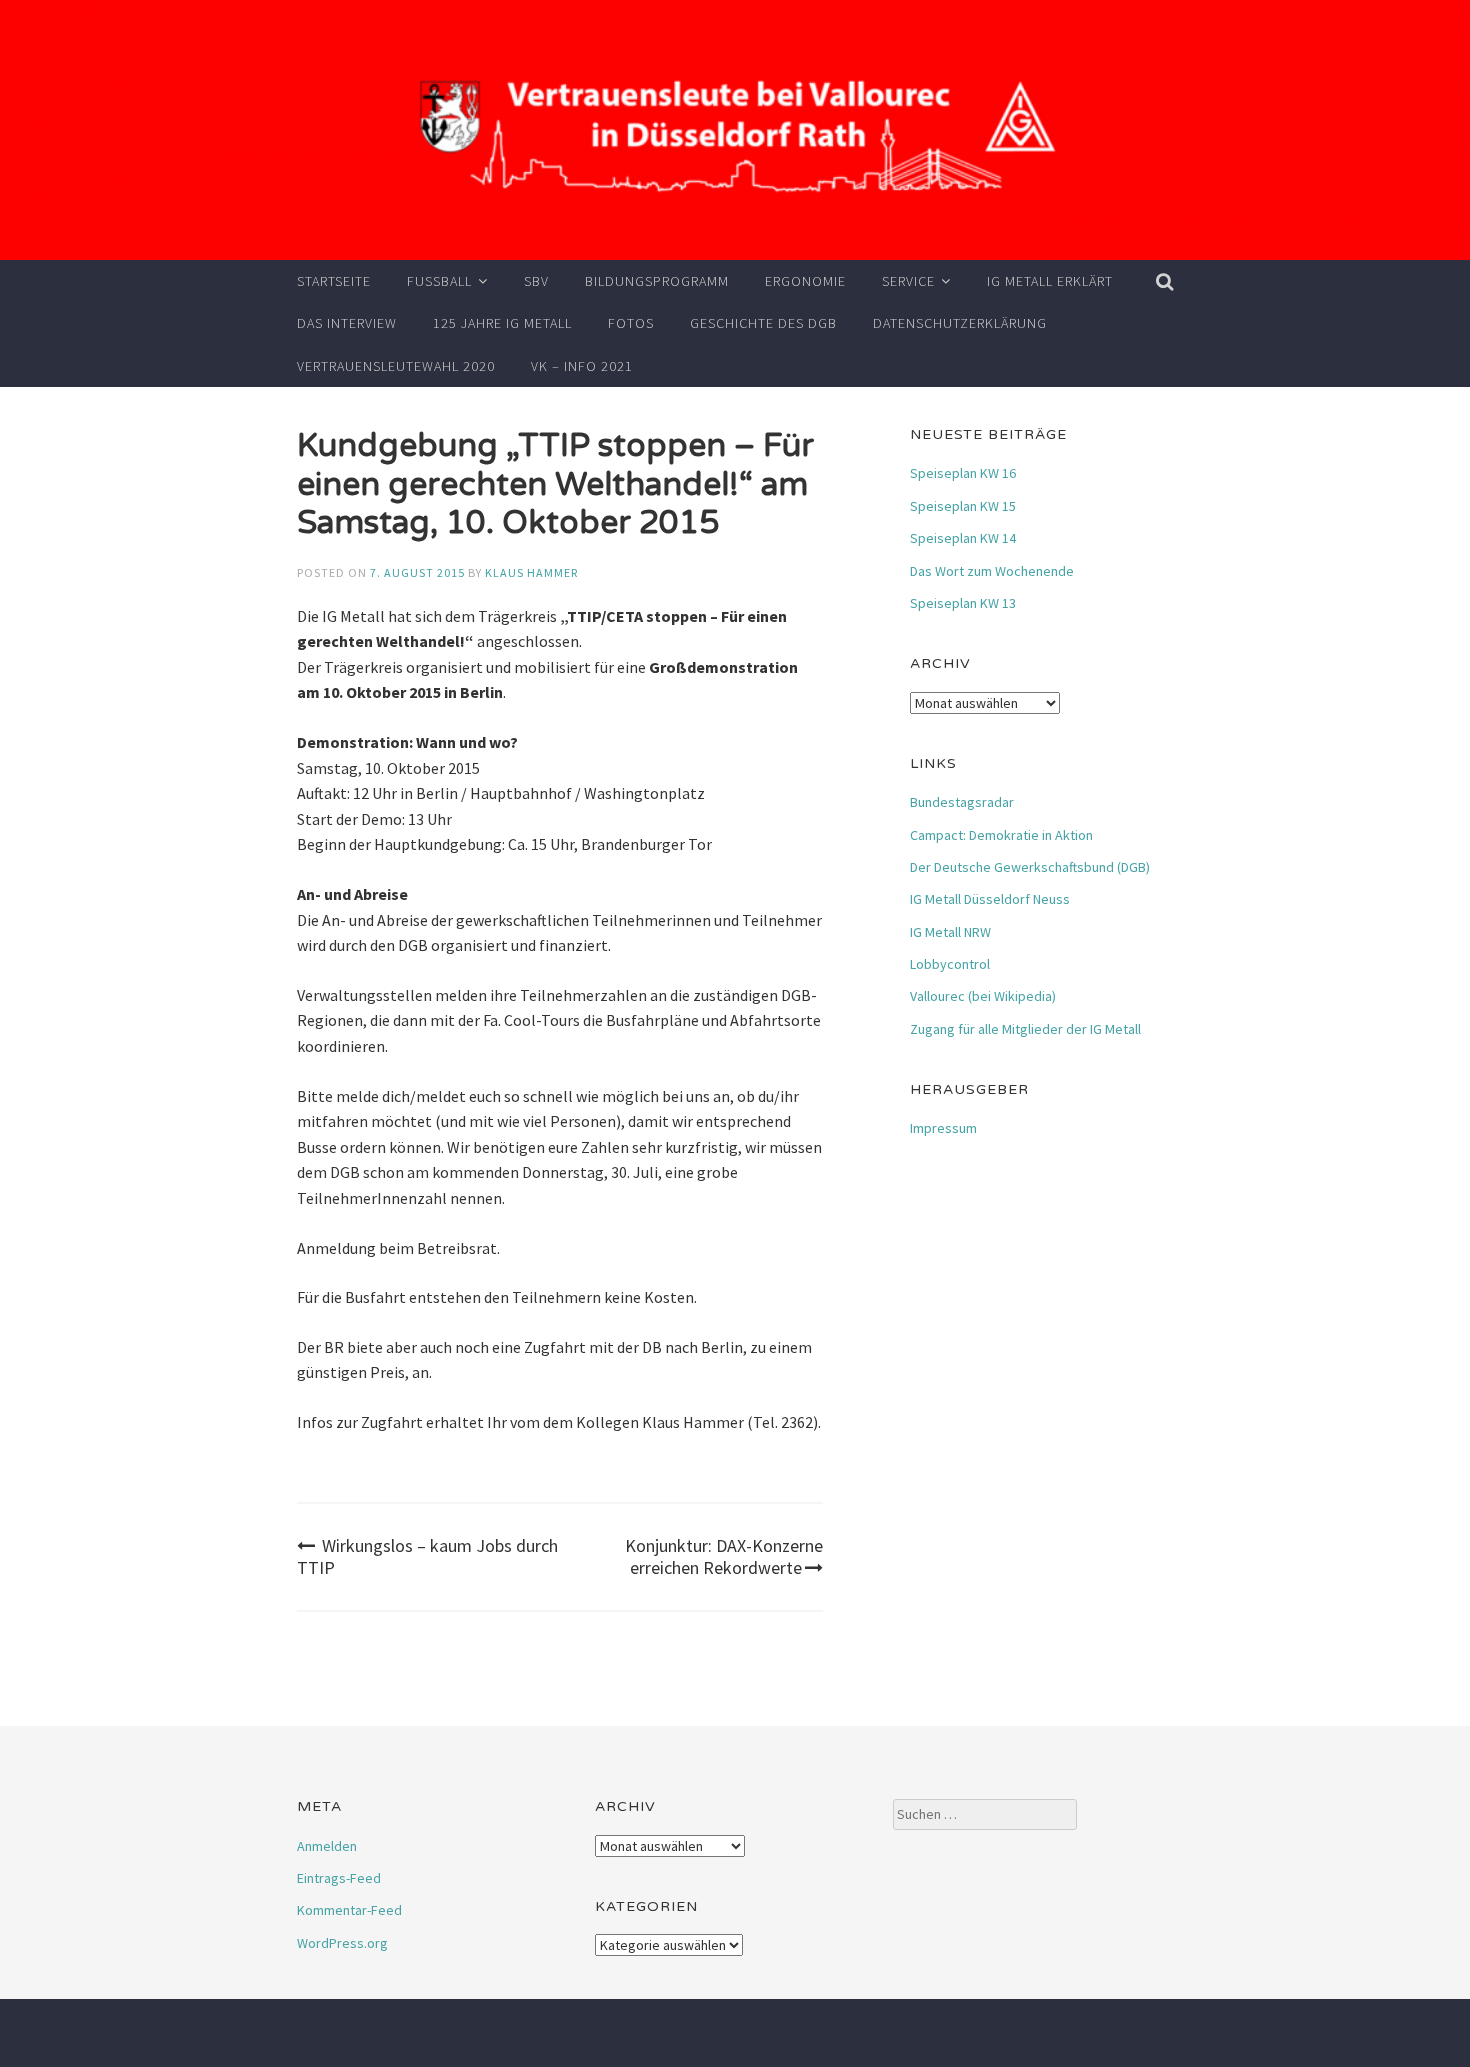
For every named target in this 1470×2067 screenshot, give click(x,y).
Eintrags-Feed (339, 1878)
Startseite (334, 281)
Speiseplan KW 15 (963, 506)
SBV (536, 281)
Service (908, 281)
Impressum (943, 1128)
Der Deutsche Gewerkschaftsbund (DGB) (1030, 867)
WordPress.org (342, 1943)
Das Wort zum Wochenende (992, 571)
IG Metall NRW (950, 932)
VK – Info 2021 (582, 366)
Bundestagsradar (962, 802)
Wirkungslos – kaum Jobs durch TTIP (427, 1556)
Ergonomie (805, 281)
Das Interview (347, 323)
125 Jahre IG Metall (502, 323)
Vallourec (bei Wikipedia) (983, 996)
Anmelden (327, 1846)
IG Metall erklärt (1050, 281)
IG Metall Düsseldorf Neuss (990, 899)
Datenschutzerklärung (960, 323)
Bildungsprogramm (657, 281)
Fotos (631, 323)
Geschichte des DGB (763, 323)
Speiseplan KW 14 (963, 538)
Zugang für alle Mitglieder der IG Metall (1025, 1029)
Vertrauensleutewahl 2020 (396, 366)
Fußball (439, 281)
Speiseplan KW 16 (963, 473)
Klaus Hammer (531, 572)
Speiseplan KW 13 (963, 603)
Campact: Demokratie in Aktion (1001, 835)
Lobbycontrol (950, 964)
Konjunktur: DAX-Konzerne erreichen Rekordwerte (724, 1556)
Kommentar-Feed (349, 1910)
